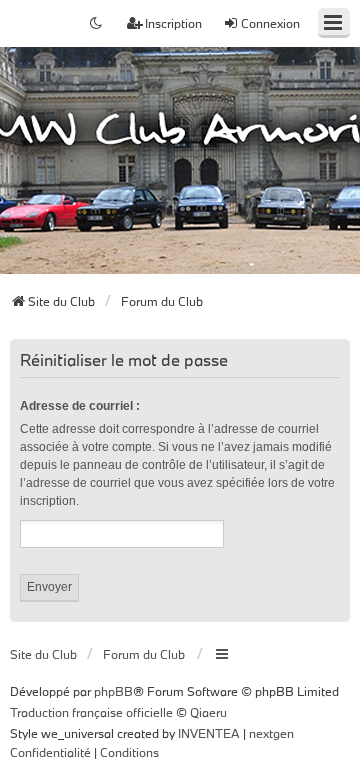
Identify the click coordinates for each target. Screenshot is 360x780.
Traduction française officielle (91, 712)
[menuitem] (50, 753)
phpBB (113, 691)
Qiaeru (208, 712)
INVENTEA (209, 733)
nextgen (271, 733)
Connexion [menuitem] (270, 23)
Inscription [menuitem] (173, 23)
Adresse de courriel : (80, 406)
